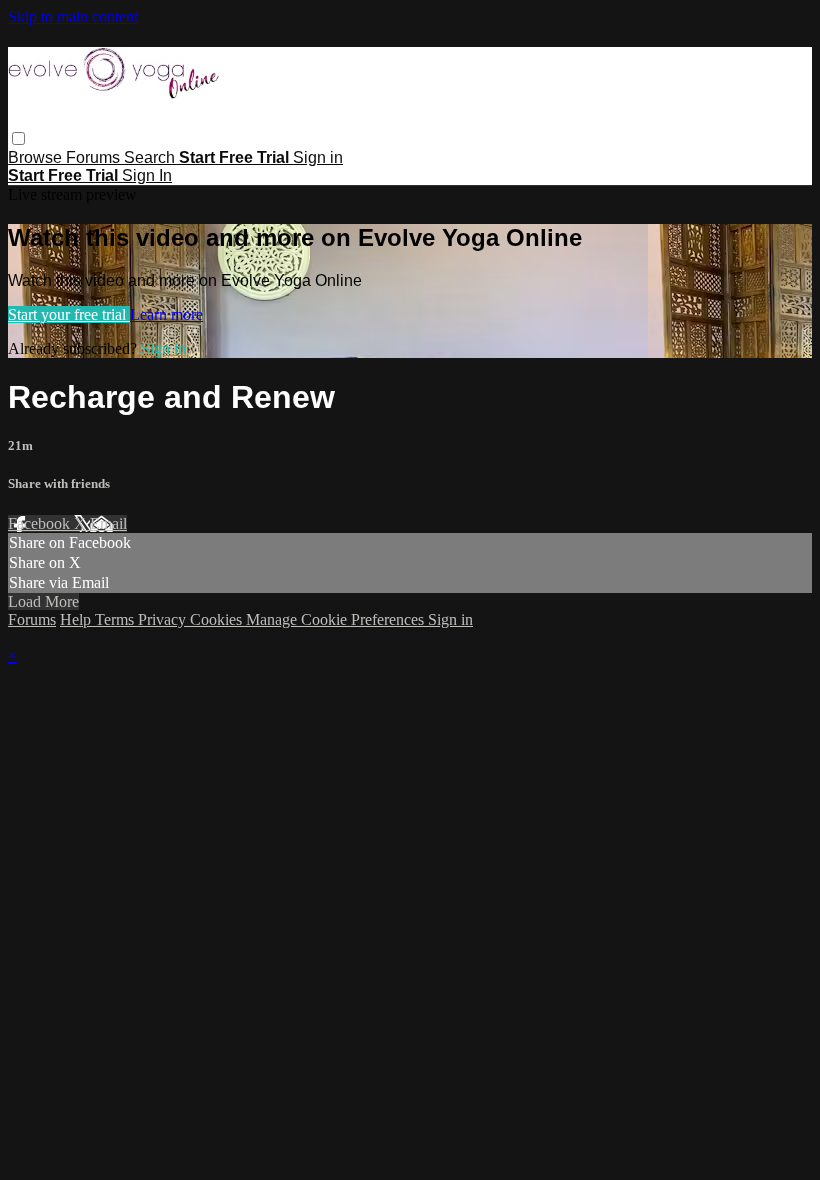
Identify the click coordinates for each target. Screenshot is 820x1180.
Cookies (218, 619)
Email (108, 523)
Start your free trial (69, 314)
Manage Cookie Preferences (337, 619)
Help (77, 619)
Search (151, 157)
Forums (95, 157)
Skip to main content (73, 16)
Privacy (164, 619)
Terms (116, 619)
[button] (18, 138)
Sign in (318, 157)
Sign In (147, 175)
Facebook (41, 523)
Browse (37, 157)
